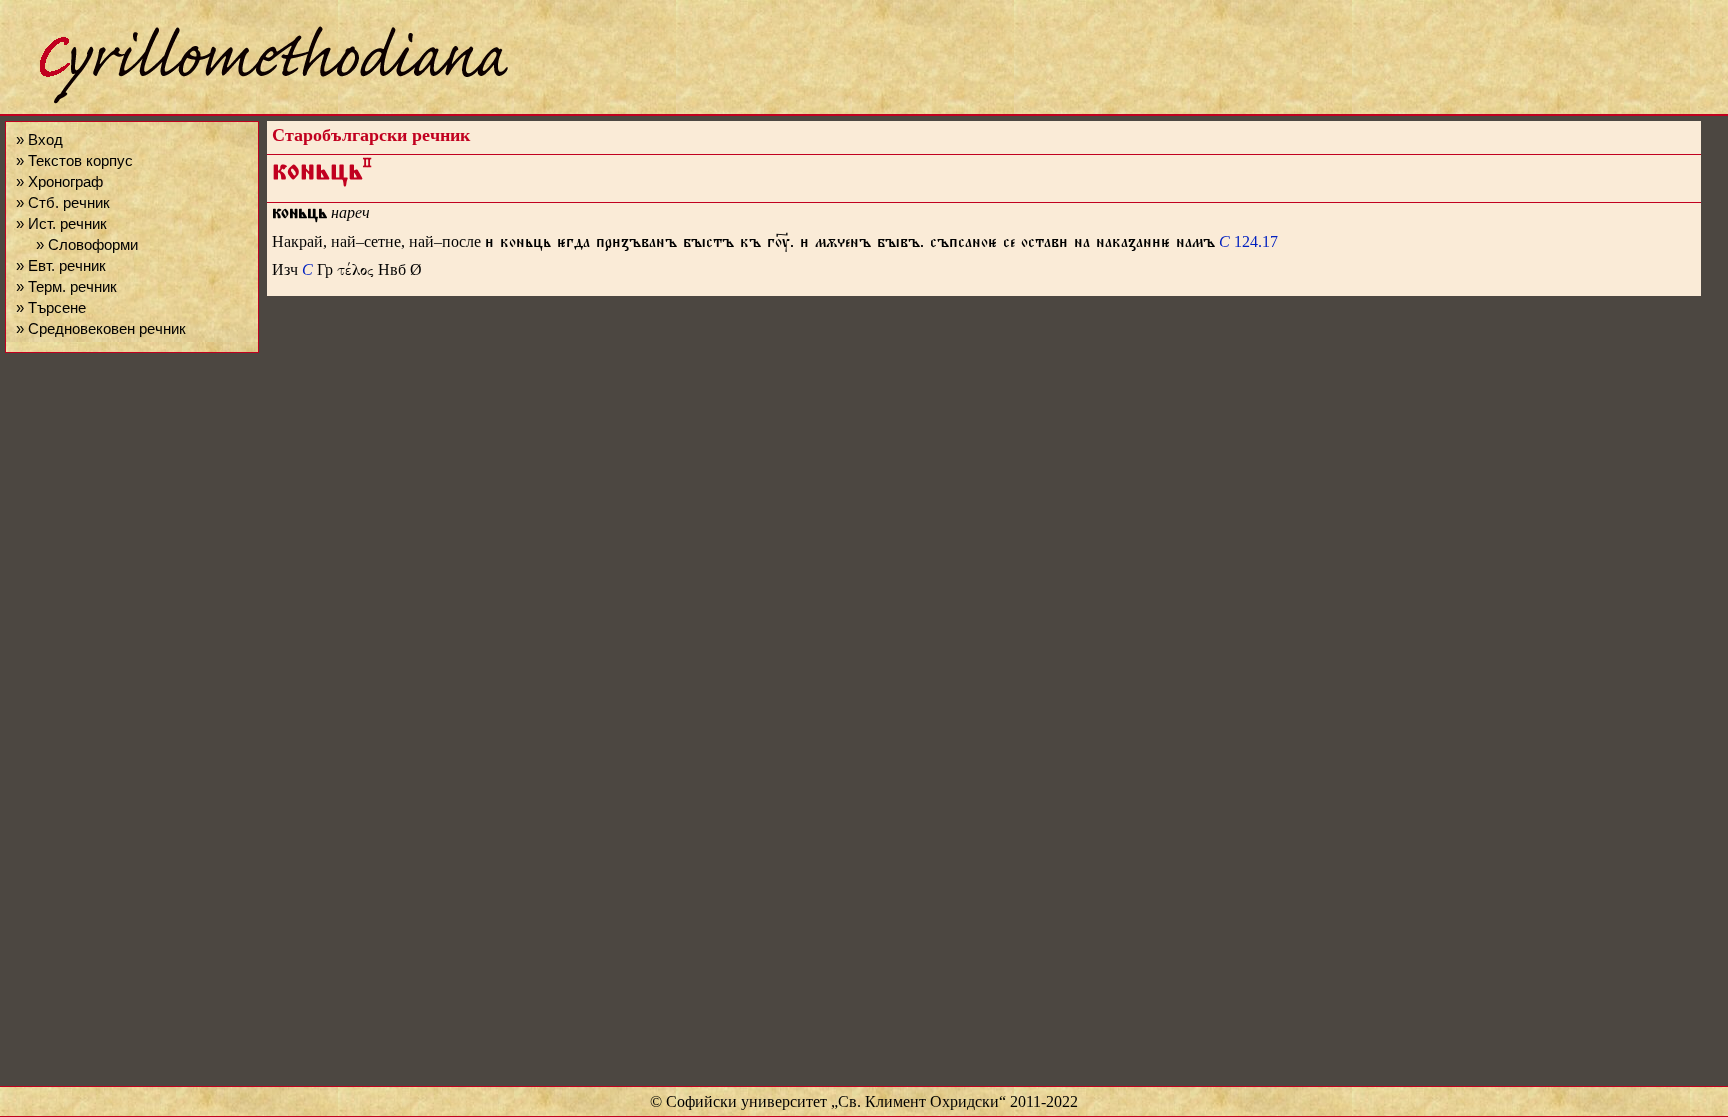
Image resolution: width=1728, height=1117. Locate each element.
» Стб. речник (63, 202)
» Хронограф (59, 181)
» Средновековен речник (101, 328)
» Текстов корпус (74, 160)
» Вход (39, 139)
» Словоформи (87, 244)
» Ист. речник (61, 223)
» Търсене (51, 307)
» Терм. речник (66, 286)
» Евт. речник (61, 265)
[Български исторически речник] (256, 100)
